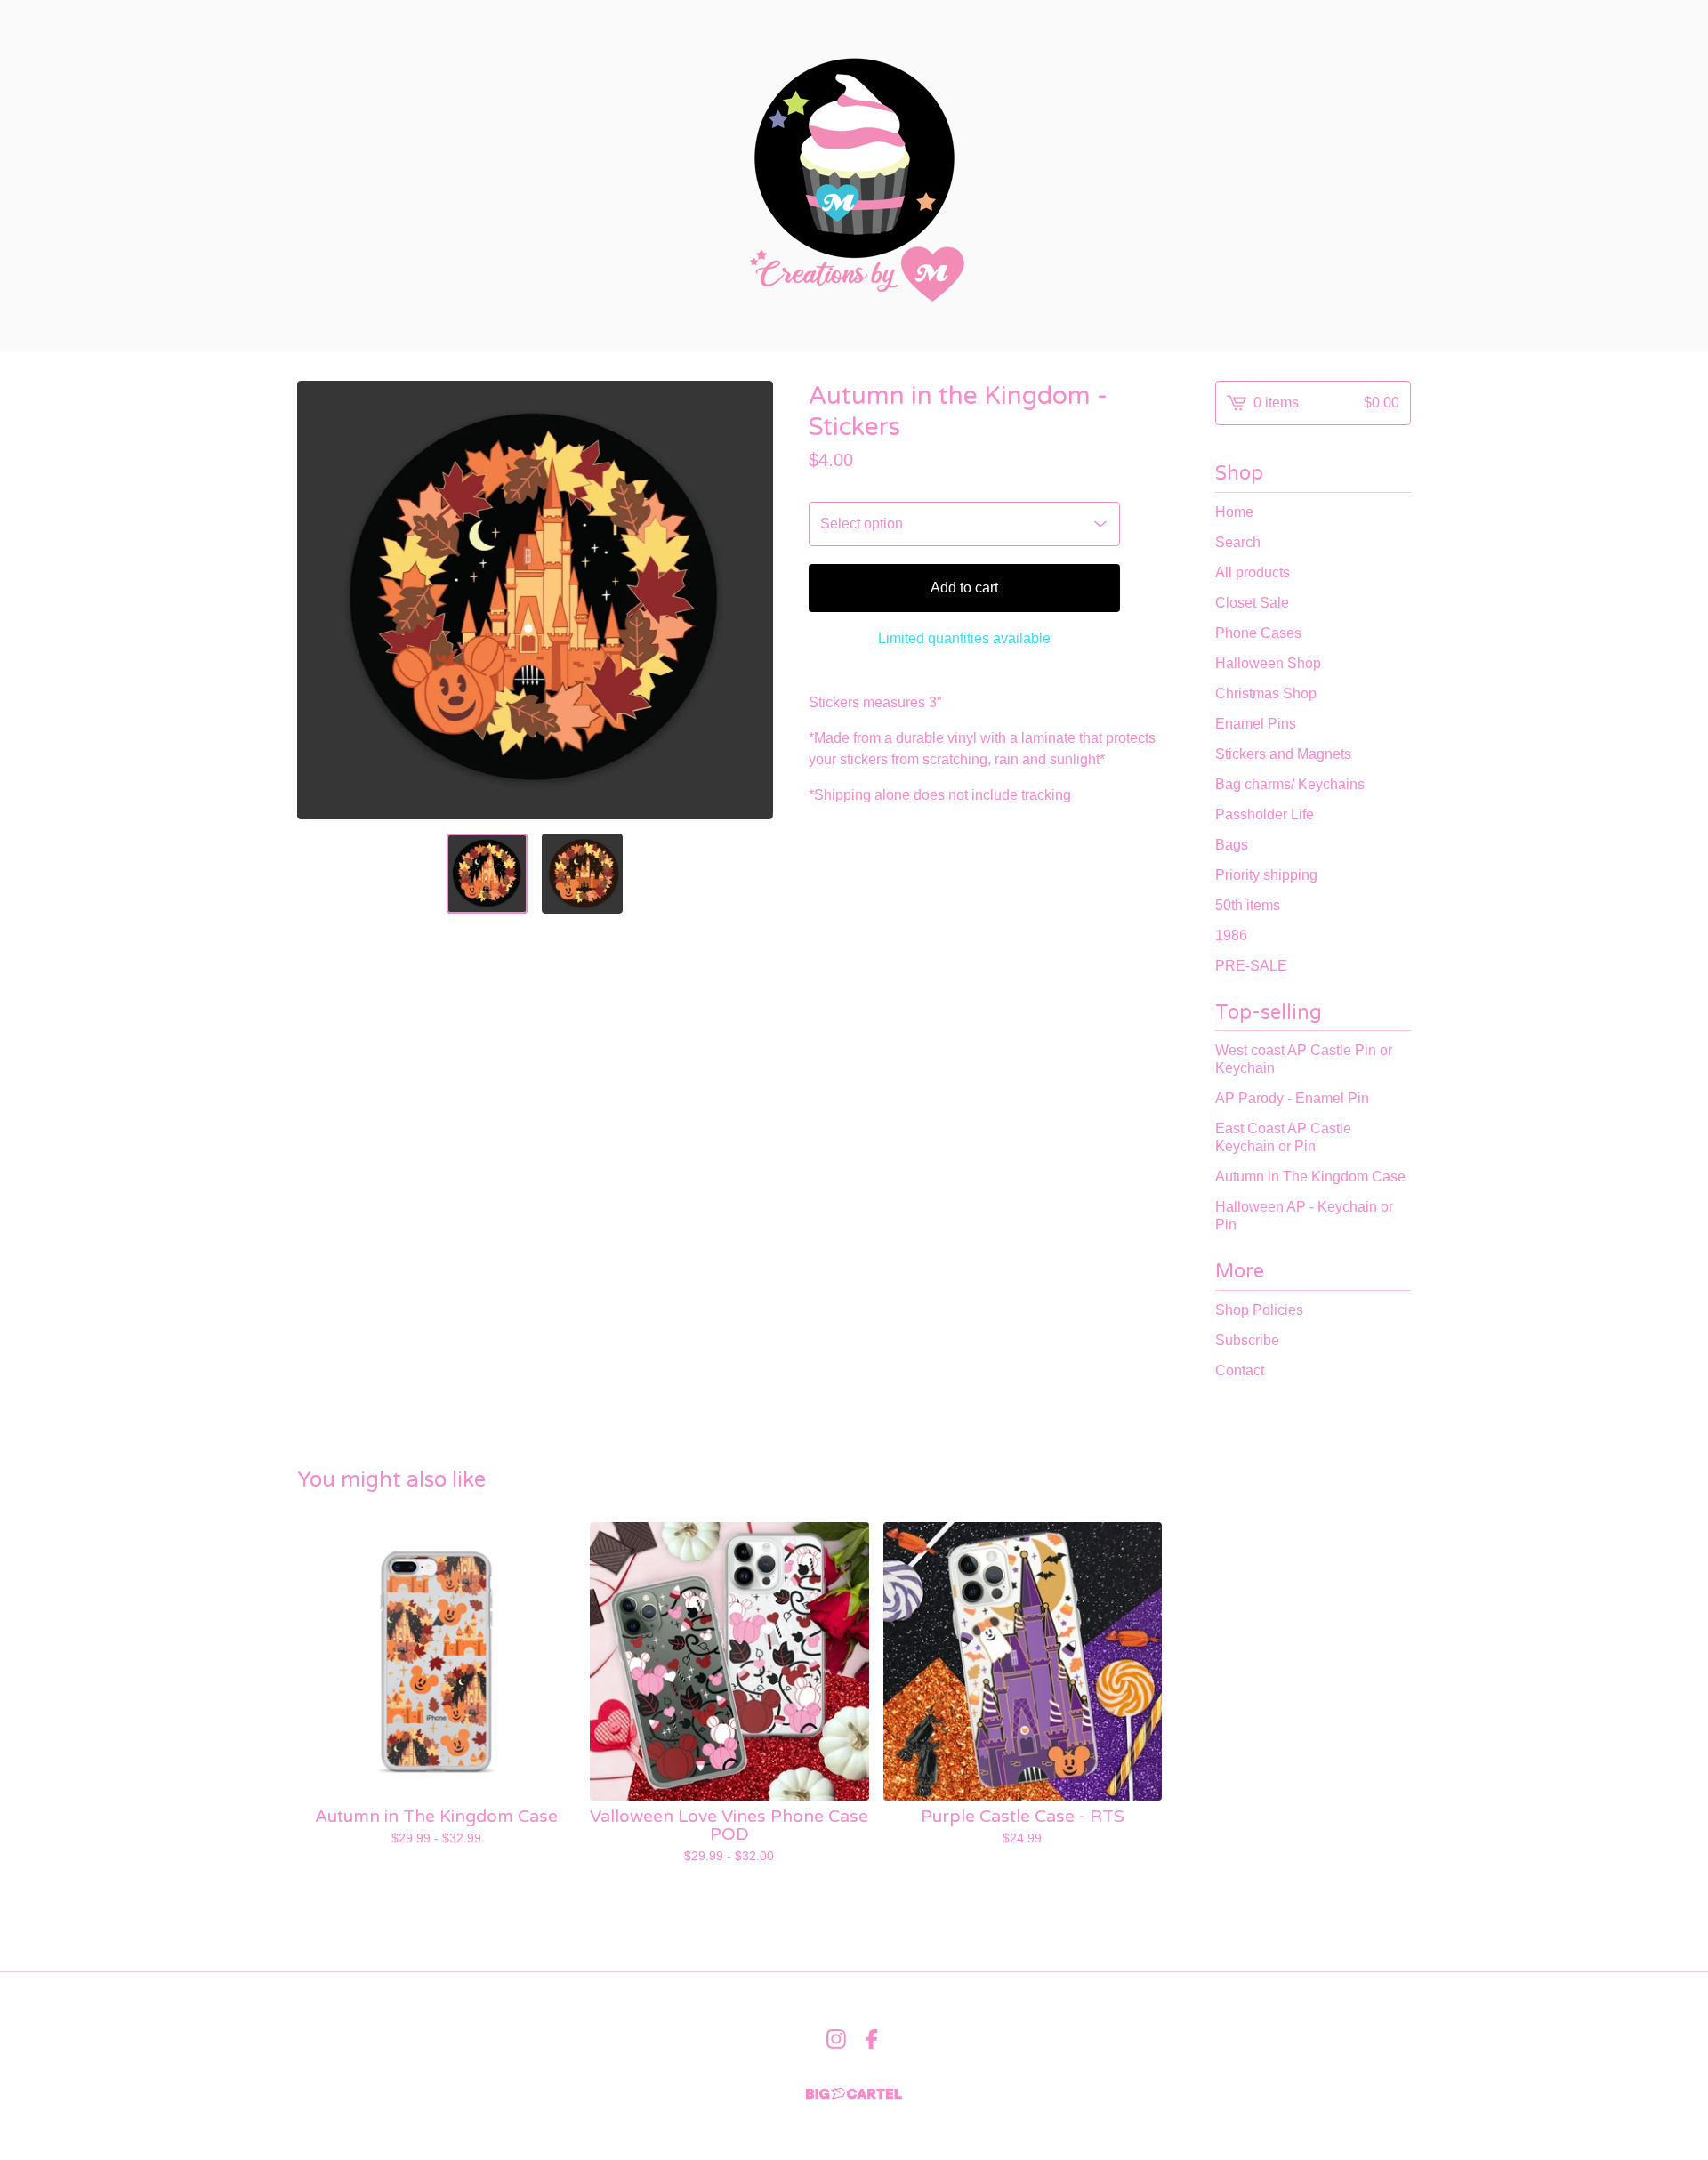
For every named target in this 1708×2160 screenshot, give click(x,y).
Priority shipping (1266, 875)
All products (1253, 572)
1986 (1231, 935)
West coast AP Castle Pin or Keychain (1304, 1059)
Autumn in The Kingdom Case (1310, 1177)
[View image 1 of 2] (487, 874)
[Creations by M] (854, 176)
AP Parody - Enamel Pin (1292, 1098)
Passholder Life (1265, 814)
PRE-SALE (1251, 966)
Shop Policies (1259, 1310)
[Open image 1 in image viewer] (535, 600)
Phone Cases (1258, 633)
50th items (1248, 905)
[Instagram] (836, 2039)
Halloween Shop (1268, 663)
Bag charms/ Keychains (1290, 784)
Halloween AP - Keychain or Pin (1304, 1216)
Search (1238, 542)
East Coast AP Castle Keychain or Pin (1283, 1137)
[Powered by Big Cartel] (854, 2094)
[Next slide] (748, 600)
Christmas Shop (1266, 693)
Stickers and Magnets (1283, 754)
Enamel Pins (1256, 724)
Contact (1240, 1370)
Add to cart (964, 588)
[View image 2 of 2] (582, 874)
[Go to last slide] (322, 600)
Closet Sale (1252, 603)
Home (1234, 512)
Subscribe (1247, 1340)
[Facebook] (872, 2039)
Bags (1232, 845)
